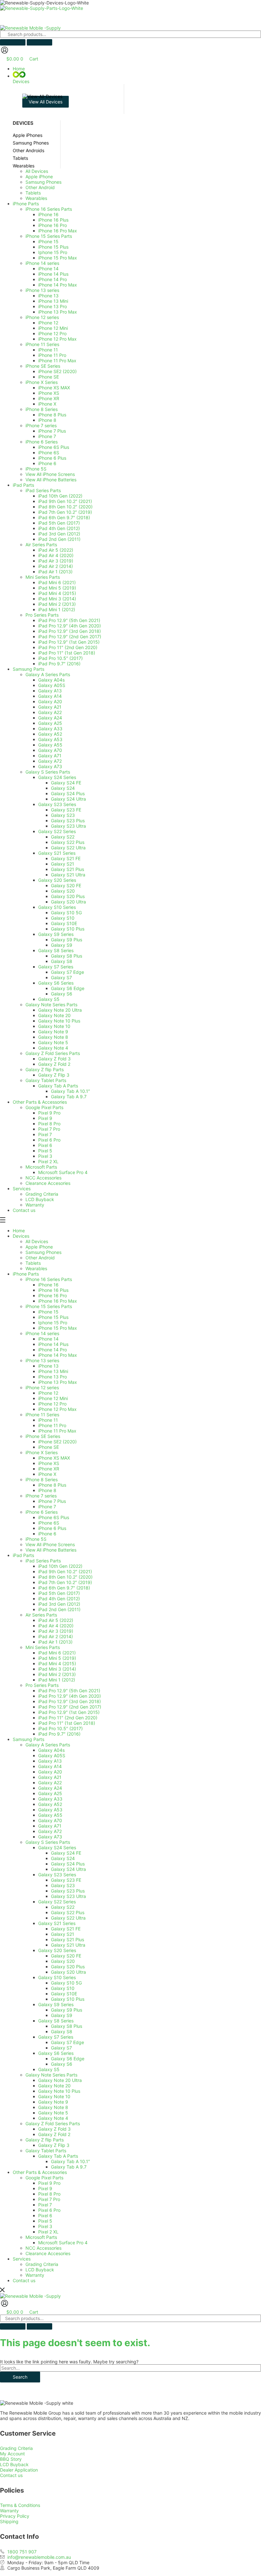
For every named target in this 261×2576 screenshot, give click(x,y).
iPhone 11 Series (42, 1415)
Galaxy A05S (52, 1755)
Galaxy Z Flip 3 (54, 2145)
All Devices (37, 1241)
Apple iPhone (39, 1247)
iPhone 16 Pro (53, 1295)
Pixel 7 (45, 2205)
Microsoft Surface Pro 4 (63, 2243)
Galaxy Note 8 (53, 2107)
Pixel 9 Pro (49, 2183)
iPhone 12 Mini (53, 1398)
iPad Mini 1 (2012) (57, 1680)
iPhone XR (49, 1469)
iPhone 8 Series (42, 1479)
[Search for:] (130, 2368)
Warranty (35, 2275)
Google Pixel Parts (44, 2178)
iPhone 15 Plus (53, 1317)
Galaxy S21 (63, 1934)
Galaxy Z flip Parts (45, 2140)
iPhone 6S (49, 1523)
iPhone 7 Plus (52, 1501)
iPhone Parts (26, 1274)
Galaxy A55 (50, 1815)
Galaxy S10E (64, 1994)
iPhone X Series (42, 1452)
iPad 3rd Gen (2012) (59, 1604)
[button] (137, 78)
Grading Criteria (42, 2264)
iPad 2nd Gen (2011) (59, 1609)
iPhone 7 (47, 1507)
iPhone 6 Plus (52, 1528)
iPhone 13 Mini (53, 1371)
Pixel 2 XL (48, 2232)
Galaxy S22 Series (57, 1902)
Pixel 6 (45, 2215)
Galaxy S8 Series (56, 2021)
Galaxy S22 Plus (68, 1912)
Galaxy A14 (50, 1766)
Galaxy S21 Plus (67, 1939)
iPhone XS (49, 1463)
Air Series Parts (41, 1615)
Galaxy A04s (51, 1750)
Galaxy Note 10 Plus (59, 2091)
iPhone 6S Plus (54, 1517)
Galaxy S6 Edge (68, 2059)
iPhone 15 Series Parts (49, 1306)
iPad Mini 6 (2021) (57, 1653)
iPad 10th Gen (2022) (60, 1566)
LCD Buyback (40, 2270)
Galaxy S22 (63, 1907)
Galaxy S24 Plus (68, 1864)
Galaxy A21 (50, 1777)
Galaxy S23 (63, 1885)
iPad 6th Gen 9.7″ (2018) (64, 1588)
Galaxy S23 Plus (68, 1891)
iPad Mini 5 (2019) (57, 1658)
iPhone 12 (48, 1393)
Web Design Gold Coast (182, 2573)
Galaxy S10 (63, 1988)
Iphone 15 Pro (53, 1323)
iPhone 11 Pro (52, 1425)
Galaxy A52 (50, 1804)
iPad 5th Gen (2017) (59, 1593)
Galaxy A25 (50, 1793)
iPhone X (47, 1474)
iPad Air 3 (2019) (56, 1631)
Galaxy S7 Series (56, 2037)
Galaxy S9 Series (56, 2004)
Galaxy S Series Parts (48, 1842)
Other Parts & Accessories (40, 2172)
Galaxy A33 (50, 1799)
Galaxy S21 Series (57, 1923)
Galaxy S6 (62, 2064)
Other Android (40, 1258)
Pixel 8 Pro (49, 2194)
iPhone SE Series (43, 1436)
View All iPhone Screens (50, 1544)
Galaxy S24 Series (57, 1847)
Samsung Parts (28, 1739)
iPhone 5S (36, 1539)
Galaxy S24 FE (66, 1853)
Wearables (36, 1268)
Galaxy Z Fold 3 (54, 2129)
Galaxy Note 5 (53, 2113)
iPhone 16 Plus (53, 1290)
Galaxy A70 (50, 1820)
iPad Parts (23, 1555)
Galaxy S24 (63, 1858)
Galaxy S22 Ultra (68, 1918)
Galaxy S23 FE (66, 1880)
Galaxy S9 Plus (67, 2010)
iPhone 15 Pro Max (58, 1328)
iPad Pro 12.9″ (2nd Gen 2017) (70, 1707)
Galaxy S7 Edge (67, 2042)
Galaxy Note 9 (53, 2102)
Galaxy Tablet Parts (46, 2151)
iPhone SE (49, 1447)
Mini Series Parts (43, 1647)
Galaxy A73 (50, 1837)
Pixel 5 (45, 2221)
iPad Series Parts (43, 1561)
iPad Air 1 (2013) (55, 1642)
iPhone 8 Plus (52, 1485)
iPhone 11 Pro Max (57, 1431)
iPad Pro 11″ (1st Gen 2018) (67, 1723)
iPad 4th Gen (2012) (59, 1599)
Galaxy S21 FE (66, 1929)
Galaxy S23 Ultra (68, 1896)
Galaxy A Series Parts (48, 1745)
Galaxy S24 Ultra (68, 1869)
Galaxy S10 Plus (68, 1999)
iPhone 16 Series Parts (49, 1279)
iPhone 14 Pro (53, 1350)
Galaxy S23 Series (57, 1875)
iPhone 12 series (42, 1387)
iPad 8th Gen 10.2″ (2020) (65, 1577)
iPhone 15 (48, 1312)
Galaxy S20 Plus (68, 1967)
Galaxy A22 (50, 1783)
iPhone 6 (47, 1534)
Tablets (33, 1263)
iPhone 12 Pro (52, 1404)
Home (19, 1231)
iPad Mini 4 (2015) (57, 1663)
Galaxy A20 (50, 1772)
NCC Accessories (43, 2248)
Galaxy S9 (62, 2015)
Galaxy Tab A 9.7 (69, 2167)
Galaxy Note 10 (54, 2096)
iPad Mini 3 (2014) (57, 1669)
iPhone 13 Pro (53, 1377)
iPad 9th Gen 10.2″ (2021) (65, 1571)
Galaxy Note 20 (54, 2086)
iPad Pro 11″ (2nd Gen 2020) (68, 1718)
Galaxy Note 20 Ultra (60, 2080)
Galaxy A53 (50, 1810)
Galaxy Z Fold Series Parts (53, 2123)
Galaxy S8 (62, 2031)
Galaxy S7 (61, 2048)
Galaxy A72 (50, 1831)
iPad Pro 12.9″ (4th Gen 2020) (70, 1696)
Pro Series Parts (42, 1685)
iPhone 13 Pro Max (58, 1382)
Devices (21, 1236)
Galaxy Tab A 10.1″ (71, 2161)
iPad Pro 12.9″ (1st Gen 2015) (69, 1712)
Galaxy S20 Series (57, 1950)
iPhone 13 (48, 1366)
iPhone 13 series (42, 1360)
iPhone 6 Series (42, 1512)
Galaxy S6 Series (56, 2053)
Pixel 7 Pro (49, 2199)
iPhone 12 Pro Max (57, 1409)
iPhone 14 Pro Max (58, 1355)
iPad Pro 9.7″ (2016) (59, 1734)
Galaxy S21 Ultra (68, 1945)
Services (22, 2259)
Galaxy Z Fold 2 (54, 2134)
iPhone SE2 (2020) (57, 1442)
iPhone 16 (48, 1285)
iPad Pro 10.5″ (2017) (60, 1728)
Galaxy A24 (50, 1788)
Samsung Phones (43, 1252)
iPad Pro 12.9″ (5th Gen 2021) (69, 1691)
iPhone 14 (48, 1339)
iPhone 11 (48, 1420)
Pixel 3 (45, 2226)
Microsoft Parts (41, 2237)
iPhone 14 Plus (53, 1344)
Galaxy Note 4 (53, 2118)
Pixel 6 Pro (49, 2210)
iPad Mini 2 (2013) (57, 1674)
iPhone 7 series (41, 1496)
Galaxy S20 (63, 1961)
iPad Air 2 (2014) (56, 1636)
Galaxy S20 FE (66, 1956)
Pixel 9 (45, 2188)
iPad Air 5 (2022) (56, 1620)
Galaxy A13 (50, 1761)
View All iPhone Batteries (51, 1550)
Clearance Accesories (48, 2253)
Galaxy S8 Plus (67, 2026)
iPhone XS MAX (54, 1458)
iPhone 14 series (42, 1333)
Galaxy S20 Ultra (68, 1972)
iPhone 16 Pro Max (58, 1301)
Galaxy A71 (50, 1826)
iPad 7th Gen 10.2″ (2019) (65, 1582)
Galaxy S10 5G (66, 1983)
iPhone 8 (47, 1490)
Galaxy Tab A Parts (58, 2156)
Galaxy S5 (49, 2069)
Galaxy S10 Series (57, 1977)
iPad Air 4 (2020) (56, 1626)
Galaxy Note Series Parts (51, 2075)
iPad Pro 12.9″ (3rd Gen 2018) (70, 1701)
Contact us (24, 2280)
